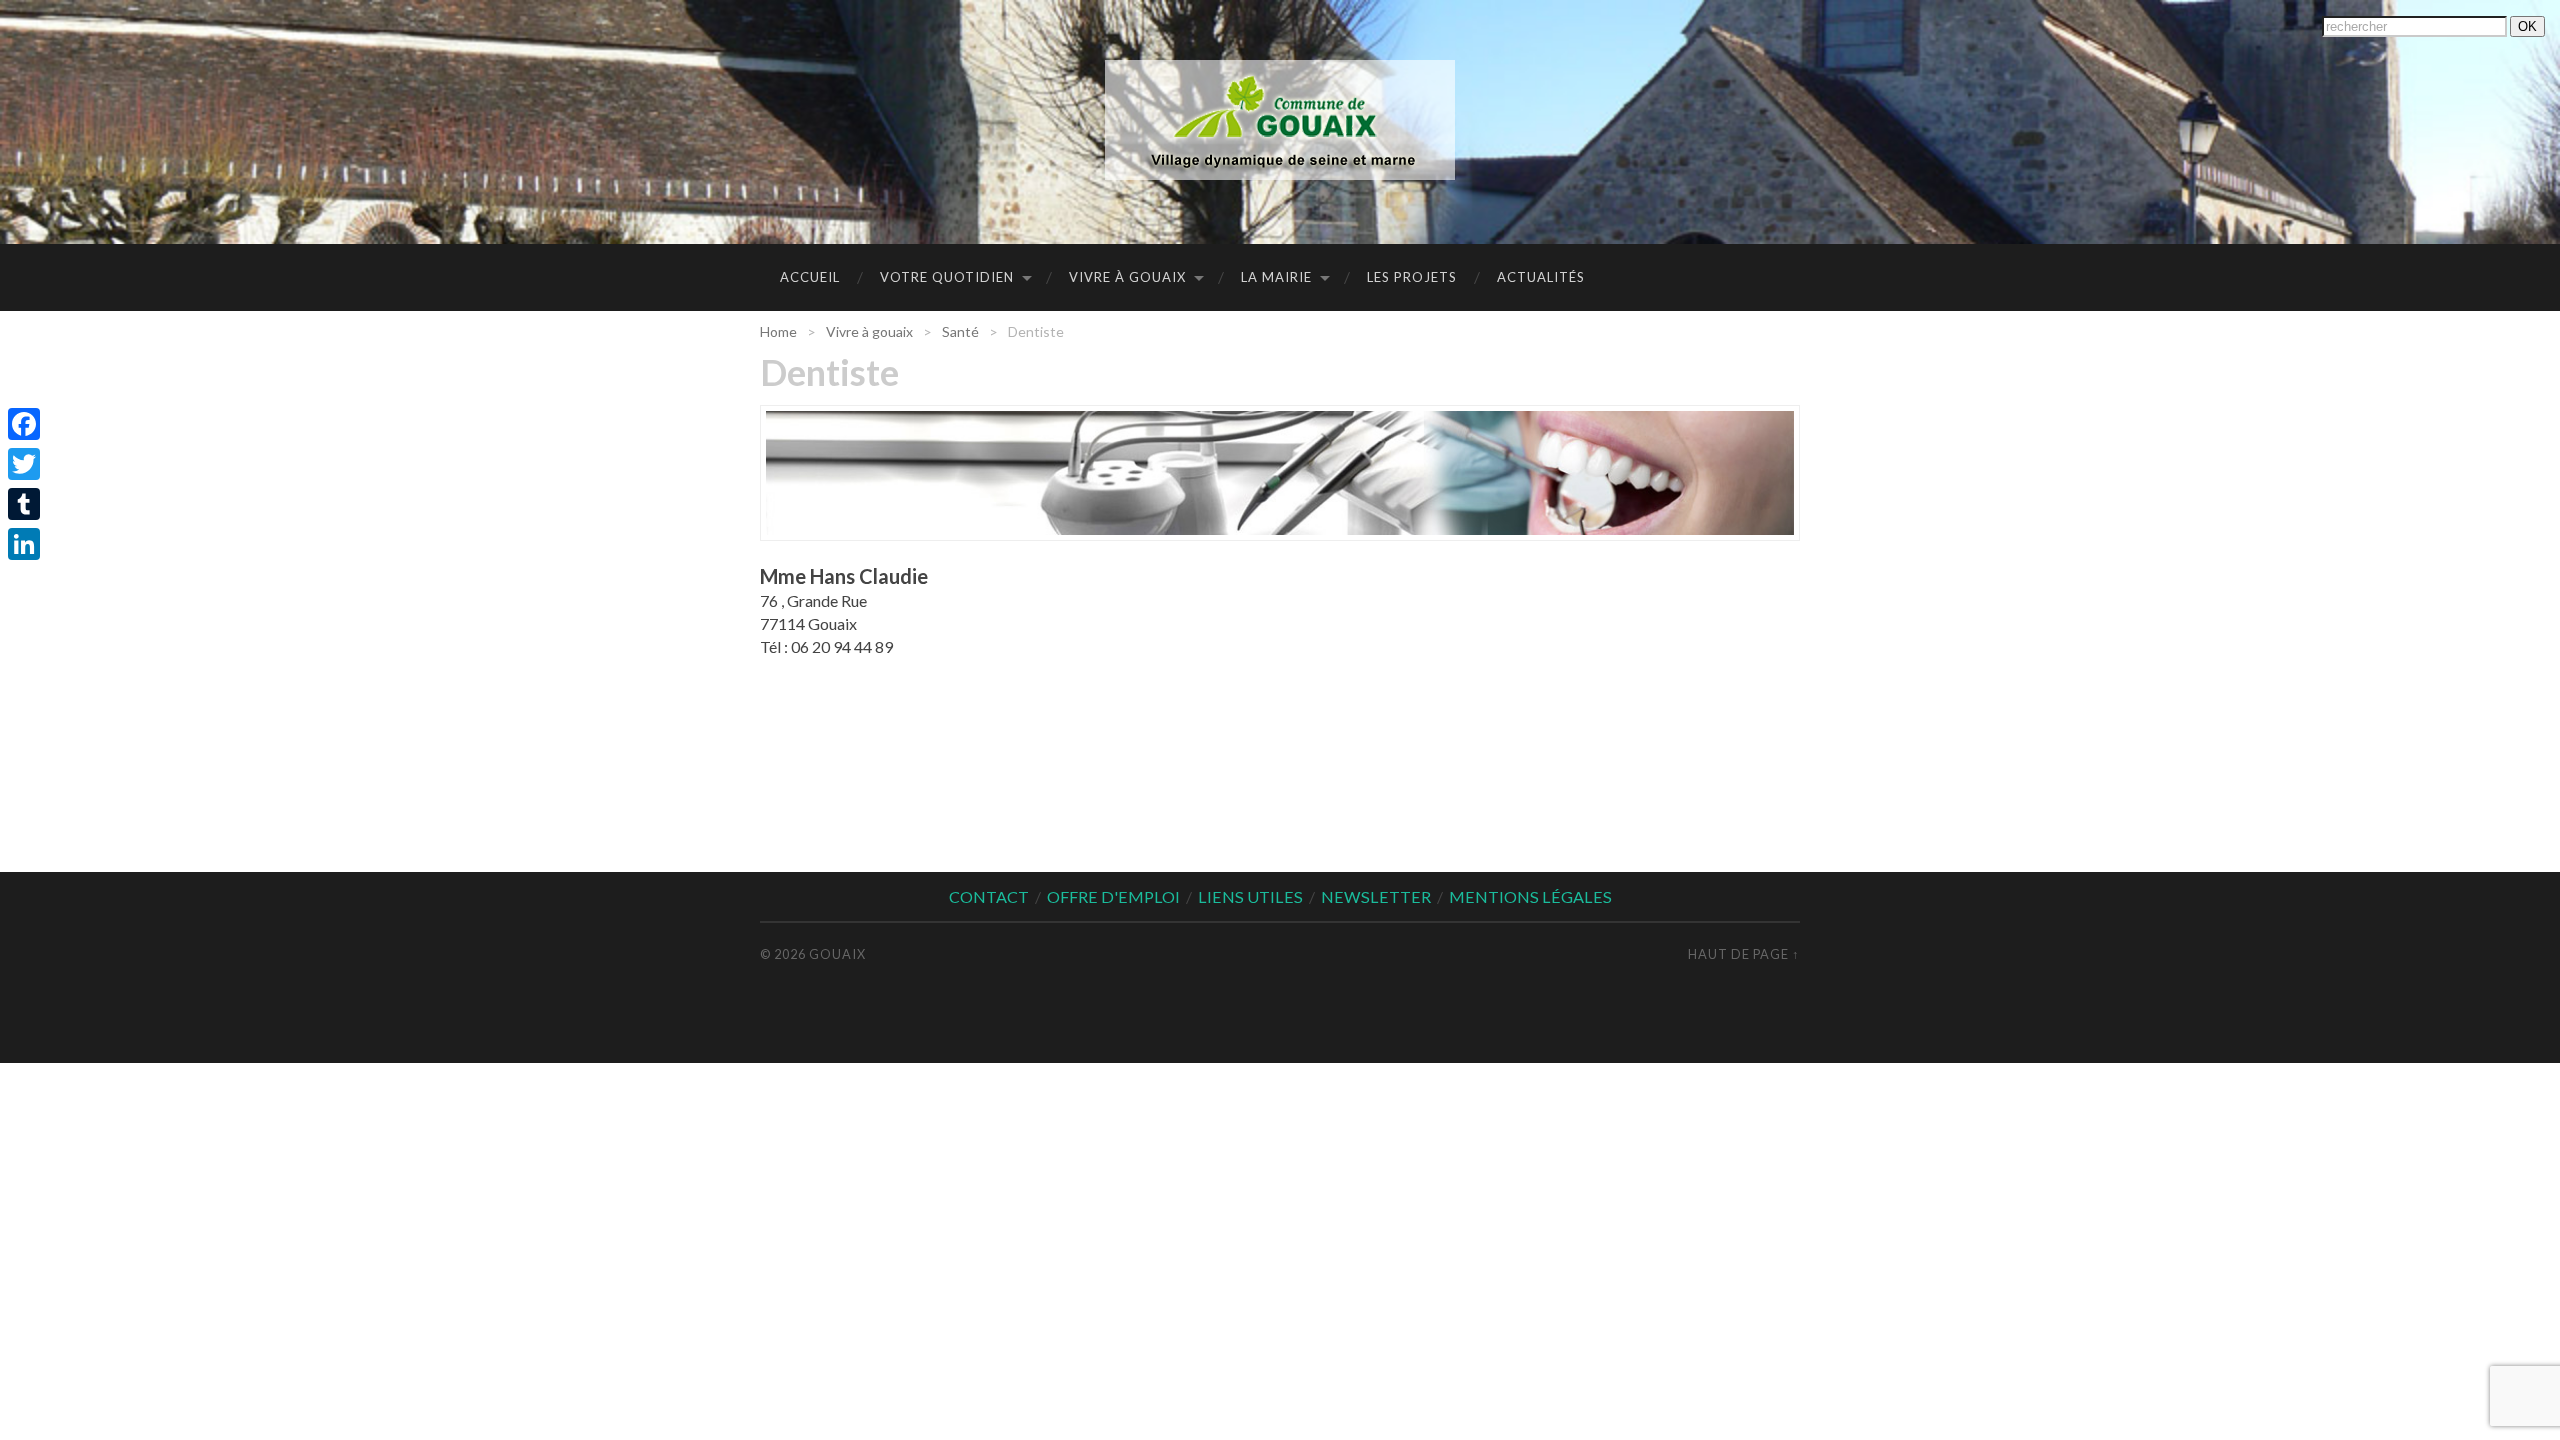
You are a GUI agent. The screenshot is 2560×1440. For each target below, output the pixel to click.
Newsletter (1376, 896)
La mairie (1276, 277)
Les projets (1412, 277)
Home (778, 331)
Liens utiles (1250, 896)
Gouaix (837, 954)
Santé (960, 331)
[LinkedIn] (24, 544)
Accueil (810, 277)
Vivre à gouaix (1127, 277)
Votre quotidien (947, 277)
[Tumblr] (24, 504)
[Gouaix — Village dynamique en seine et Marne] (1280, 120)
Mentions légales (1530, 896)
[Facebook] (24, 424)
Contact (989, 896)
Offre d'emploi (1113, 896)
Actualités (1541, 277)
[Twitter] (24, 464)
